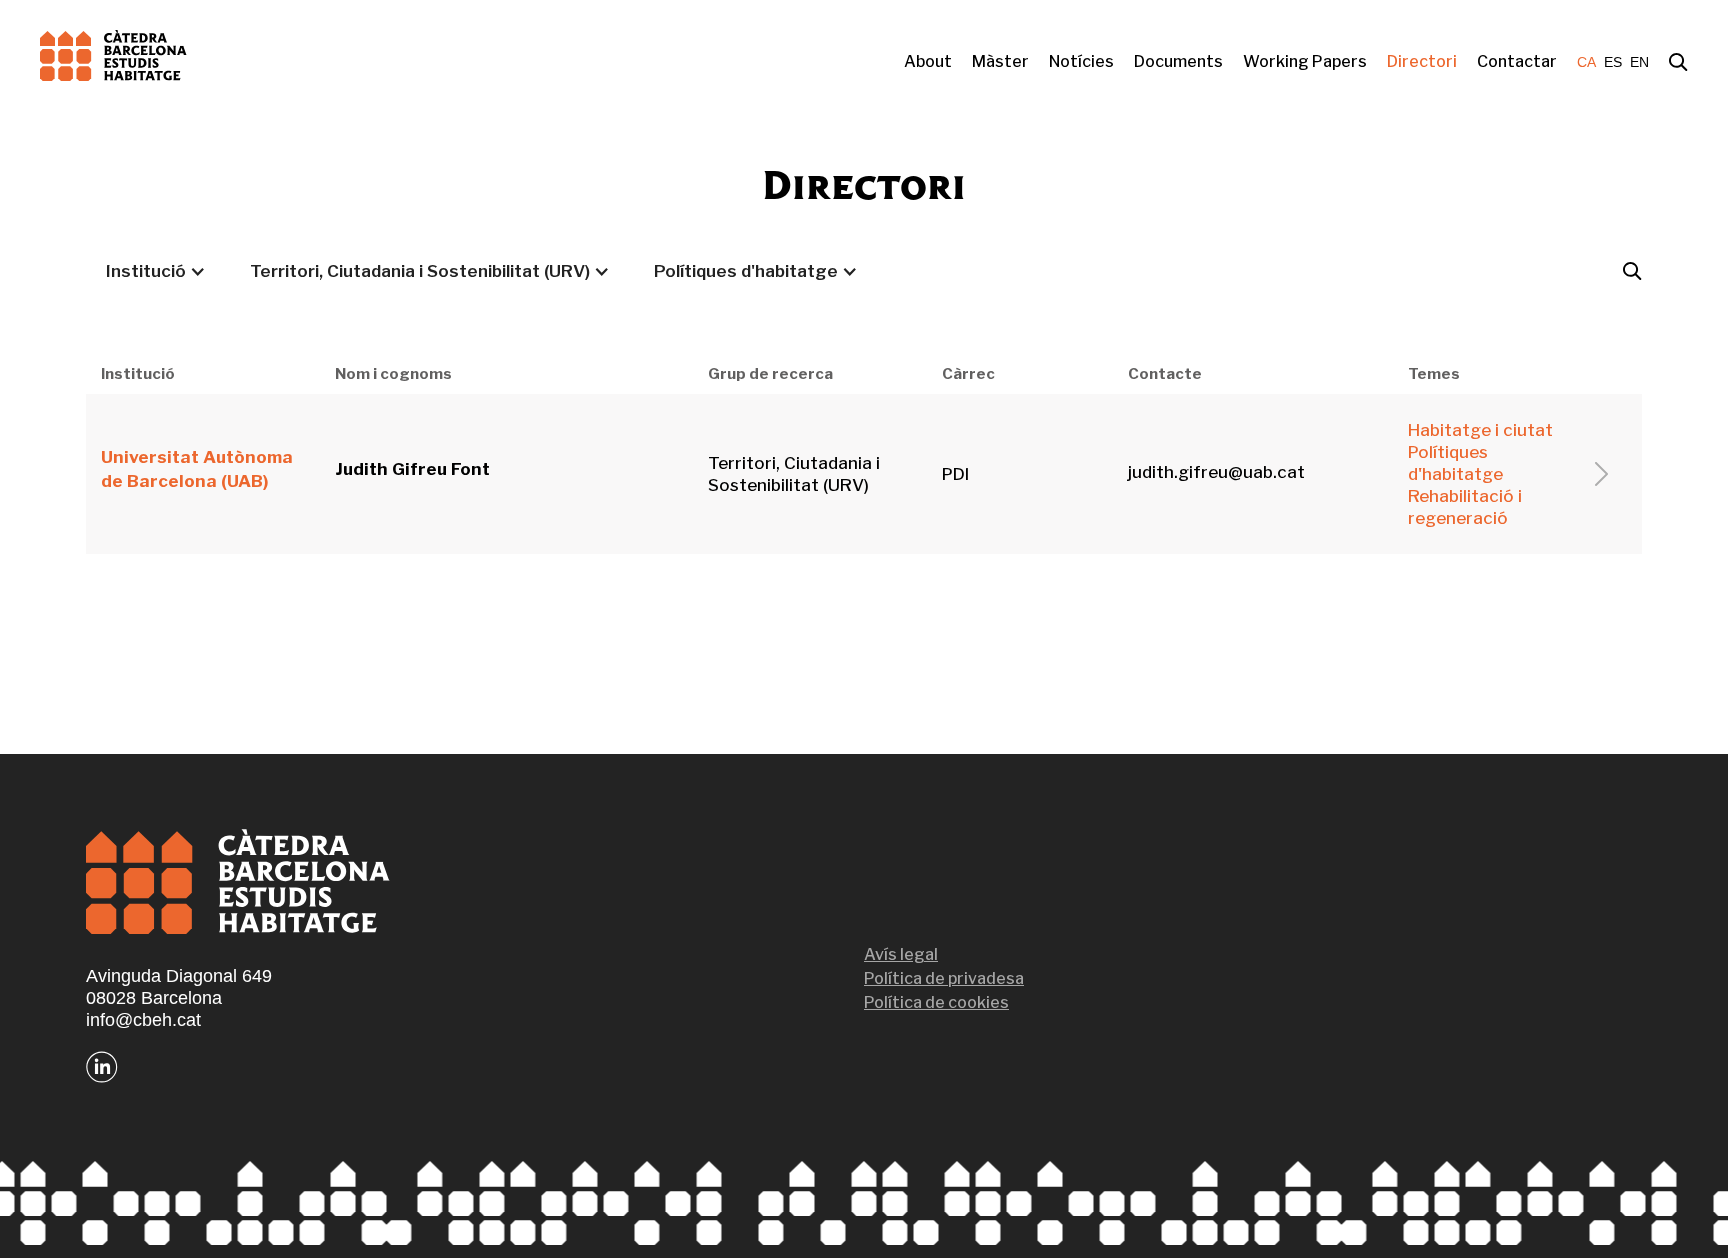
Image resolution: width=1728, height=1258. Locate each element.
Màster (1000, 61)
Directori (1422, 61)
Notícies (1081, 61)
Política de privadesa (944, 978)
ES (1613, 62)
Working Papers (1305, 61)
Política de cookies (936, 1002)
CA (1586, 62)
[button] (156, 271)
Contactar (1517, 61)
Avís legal (901, 954)
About (928, 61)
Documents (1178, 61)
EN (1639, 62)
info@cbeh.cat (143, 1020)
